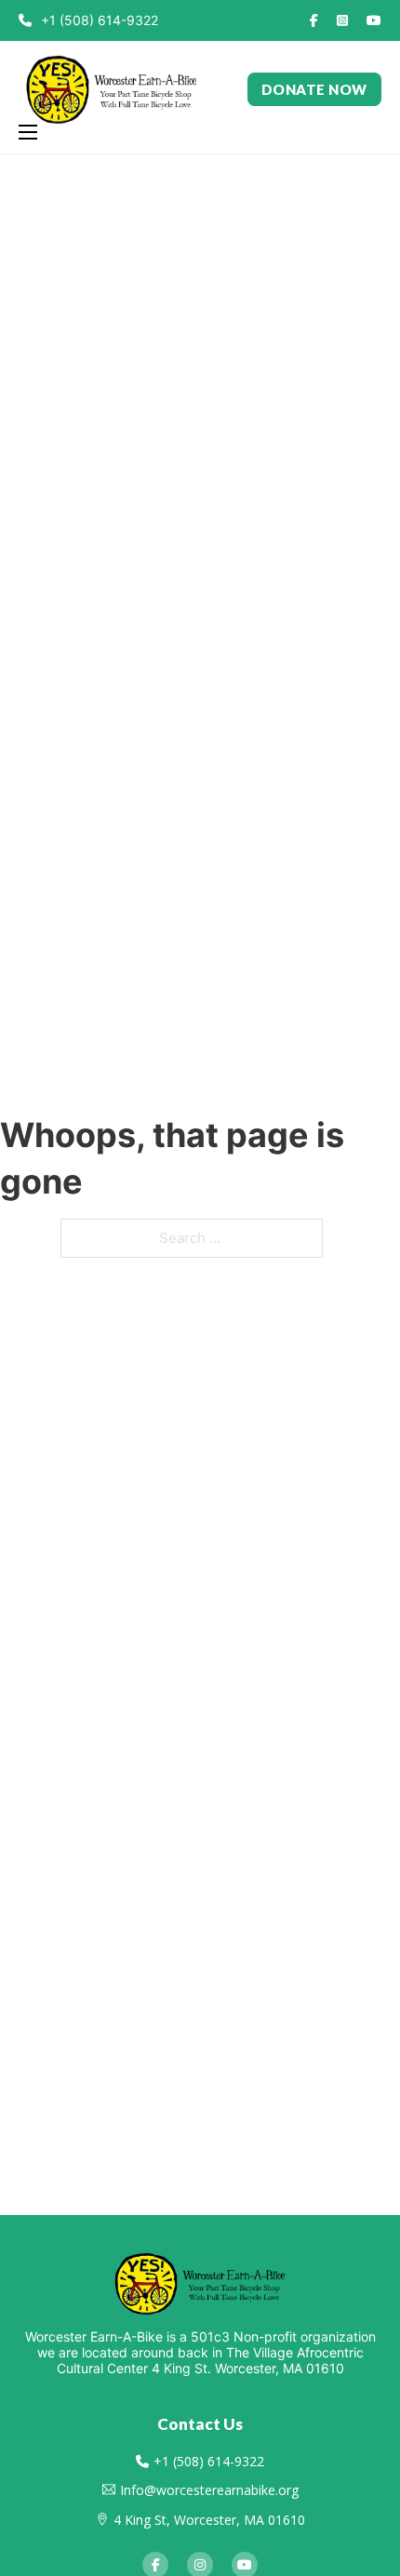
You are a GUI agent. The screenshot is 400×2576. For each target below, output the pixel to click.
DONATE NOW (314, 89)
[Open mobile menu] (28, 132)
